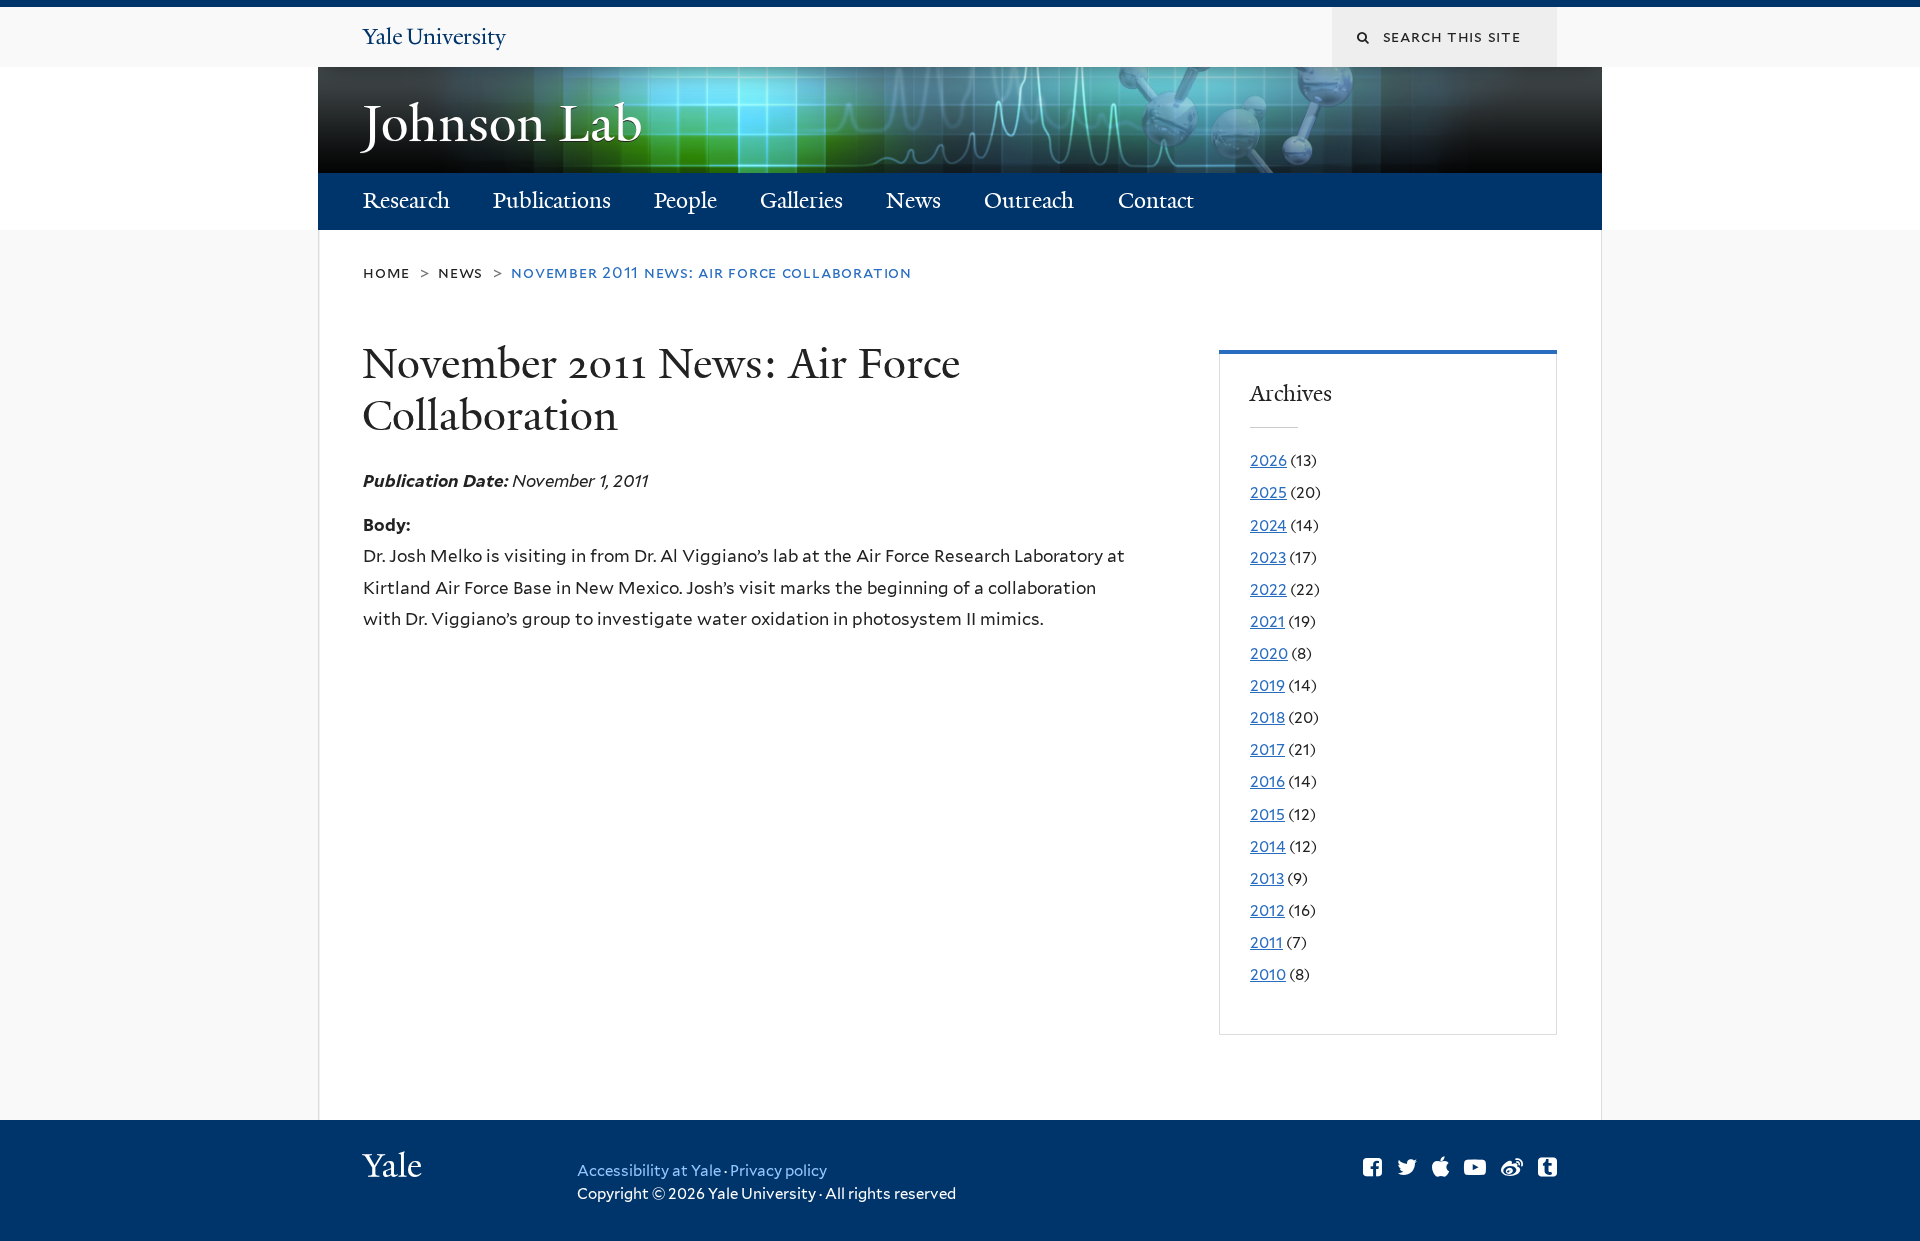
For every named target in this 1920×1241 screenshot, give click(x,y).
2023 (1268, 557)
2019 (1267, 685)
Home (386, 272)
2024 (1268, 525)
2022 (1268, 589)
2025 (1268, 492)
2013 (1267, 878)
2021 (1267, 621)
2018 (1267, 717)
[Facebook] (1372, 1167)
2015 (1267, 814)
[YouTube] (1475, 1167)
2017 (1267, 749)
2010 (1268, 974)
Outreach (1029, 200)
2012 (1267, 910)
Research (406, 200)
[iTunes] (1440, 1167)
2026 (1268, 460)
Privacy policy (778, 1171)
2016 (1267, 781)
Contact (1156, 200)
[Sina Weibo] (1512, 1167)
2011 (1266, 942)
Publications (552, 200)
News (913, 200)
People (685, 200)
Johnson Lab (509, 124)
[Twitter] (1407, 1167)
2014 (1268, 846)
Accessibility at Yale (649, 1171)
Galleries (801, 200)
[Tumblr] (1547, 1167)
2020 (1269, 653)
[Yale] (395, 1168)
